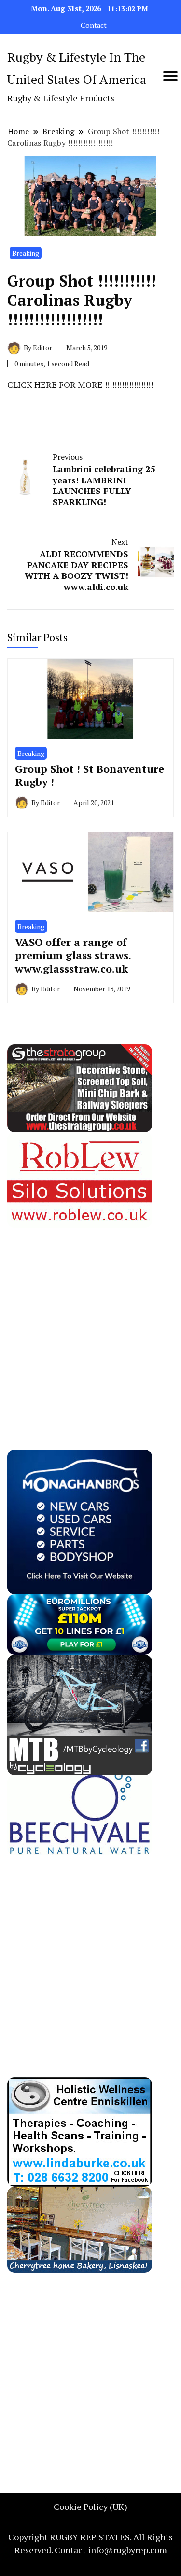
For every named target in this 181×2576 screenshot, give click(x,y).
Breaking (26, 253)
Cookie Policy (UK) (90, 2507)
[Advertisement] (90, 1318)
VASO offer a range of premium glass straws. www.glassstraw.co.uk (73, 955)
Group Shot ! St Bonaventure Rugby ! (90, 775)
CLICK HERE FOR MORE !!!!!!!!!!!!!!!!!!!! (80, 384)
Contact (94, 25)
